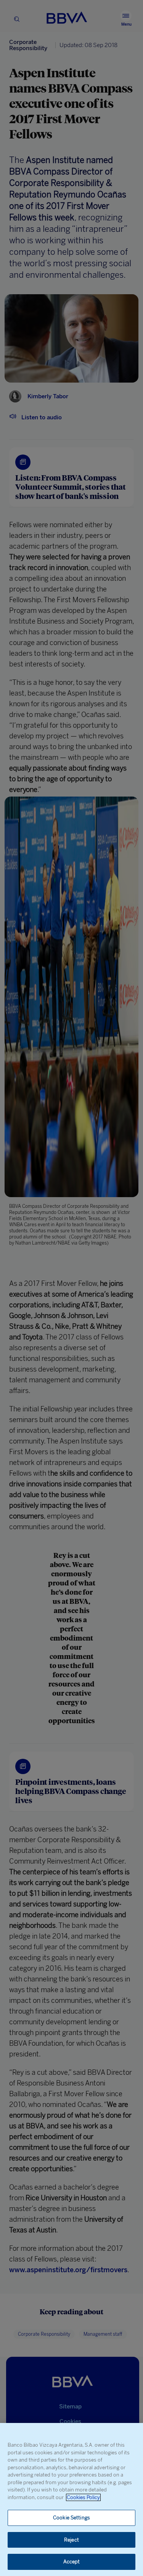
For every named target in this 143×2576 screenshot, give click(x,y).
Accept (72, 2562)
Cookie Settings (71, 2518)
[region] (71, 2499)
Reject (71, 2540)
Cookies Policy (83, 2497)
